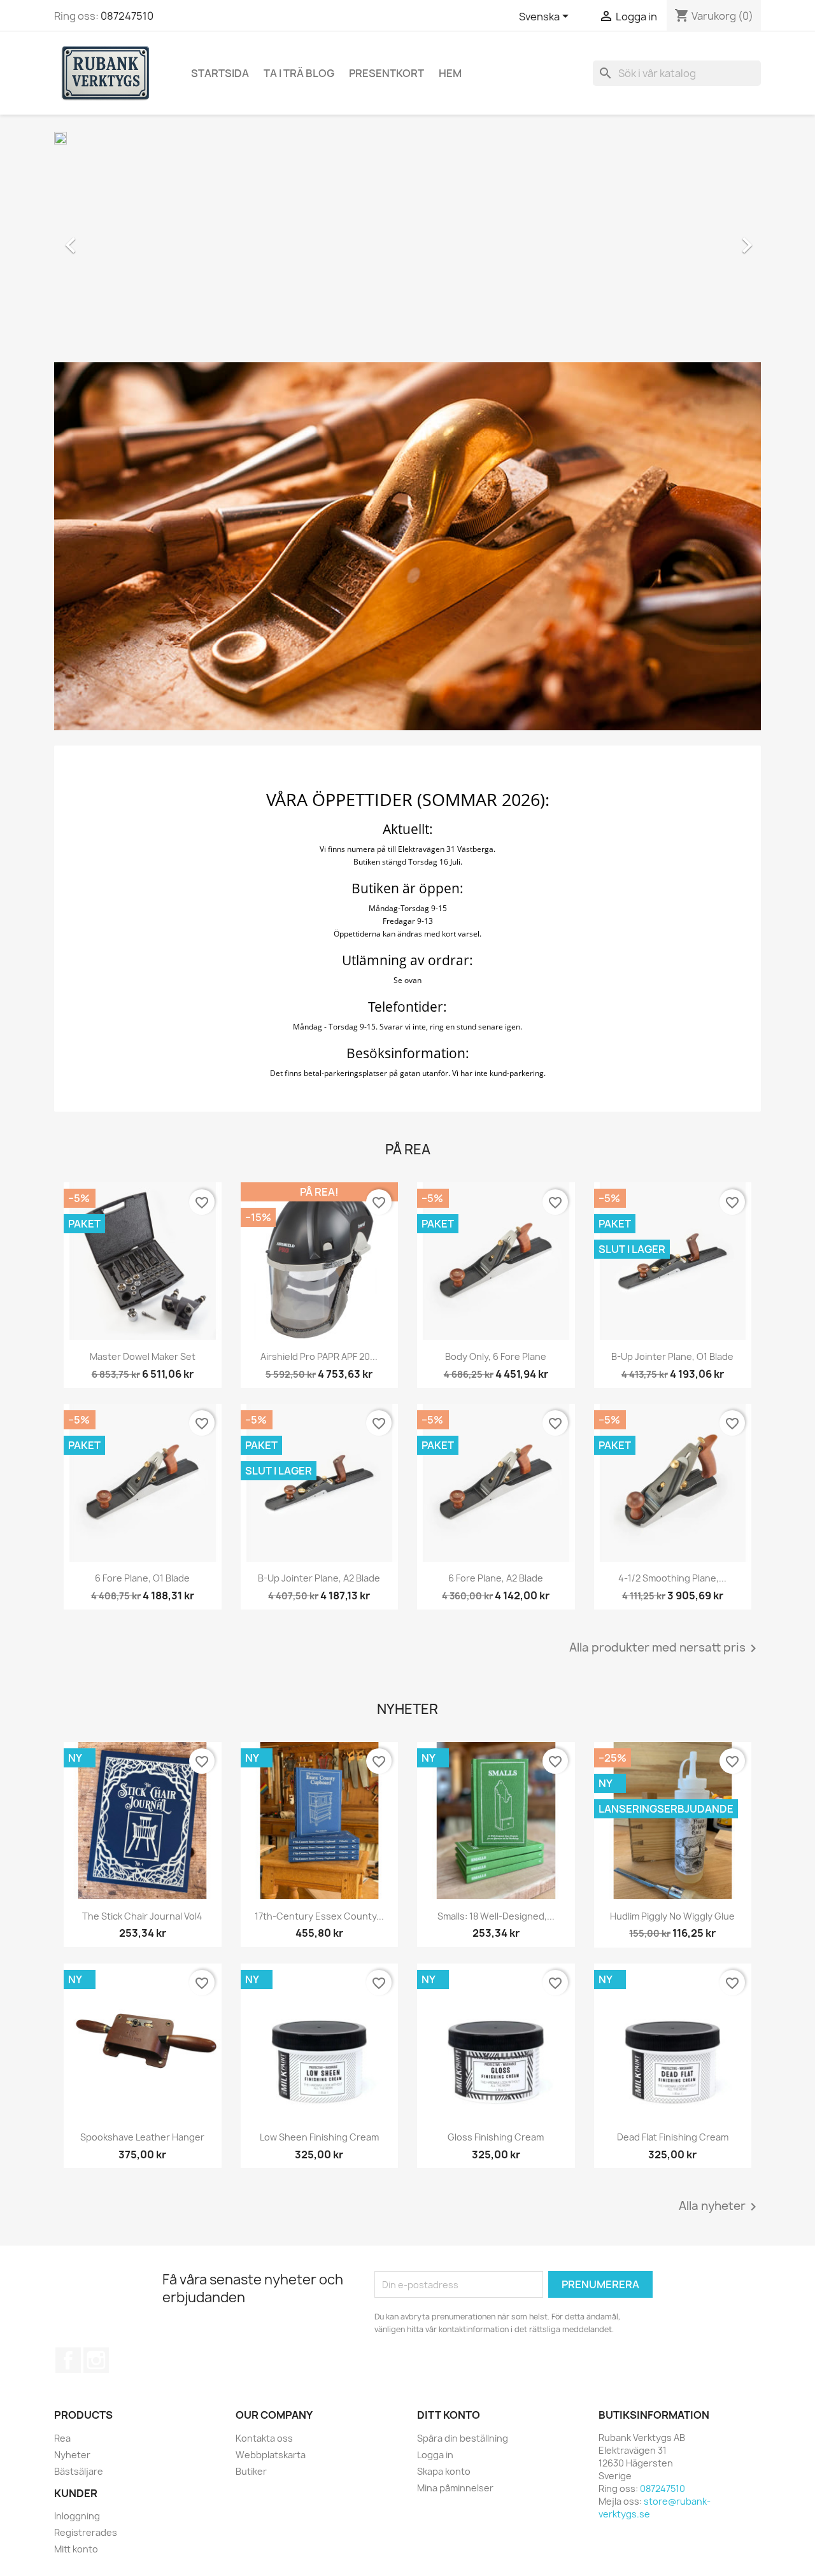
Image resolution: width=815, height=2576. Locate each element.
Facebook (68, 2360)
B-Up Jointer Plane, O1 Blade (672, 1356)
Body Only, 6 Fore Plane (496, 1356)
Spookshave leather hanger (142, 2137)
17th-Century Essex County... (319, 1916)
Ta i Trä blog (299, 73)
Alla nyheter (720, 2207)
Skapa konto (444, 2471)
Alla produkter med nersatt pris (665, 1648)
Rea (62, 2438)
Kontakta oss (264, 2438)
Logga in (435, 2455)
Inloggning (77, 2516)
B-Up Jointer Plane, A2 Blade (319, 1578)
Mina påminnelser (455, 2488)
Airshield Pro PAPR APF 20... (319, 1356)
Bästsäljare (79, 2471)
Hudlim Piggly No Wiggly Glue (672, 1916)
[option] (407, 239)
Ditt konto (449, 2415)
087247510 (127, 16)
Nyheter (72, 2455)
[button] (107, 239)
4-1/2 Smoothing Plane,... (672, 1578)
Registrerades (86, 2532)
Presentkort (386, 73)
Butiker (251, 2471)
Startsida (220, 73)
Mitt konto (76, 2549)
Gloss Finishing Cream (496, 2137)
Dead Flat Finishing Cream (673, 2137)
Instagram (96, 2360)
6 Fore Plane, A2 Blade (496, 1578)
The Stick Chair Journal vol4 (142, 1916)
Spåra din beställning (463, 2438)
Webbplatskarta (271, 2455)
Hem (450, 73)
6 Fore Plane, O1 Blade (142, 1578)
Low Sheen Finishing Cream (319, 2137)
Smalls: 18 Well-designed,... (496, 1916)
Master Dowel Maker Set (143, 1356)
